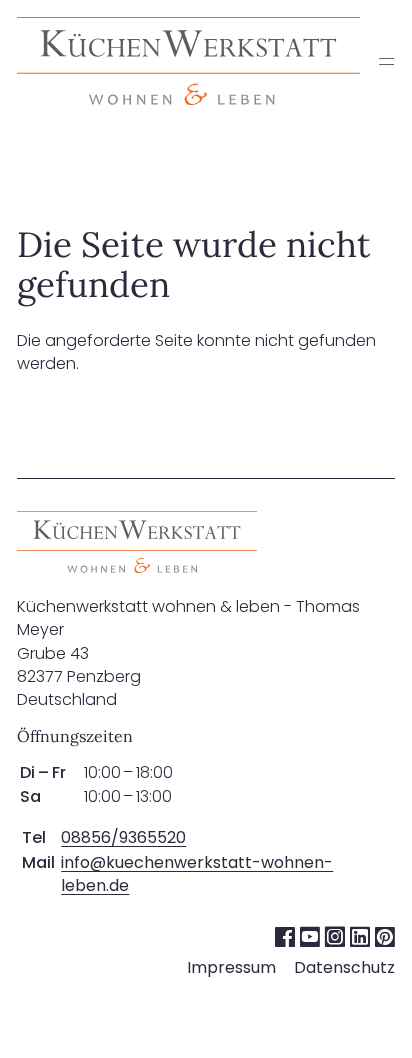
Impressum (231, 967)
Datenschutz (344, 967)
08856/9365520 (123, 837)
